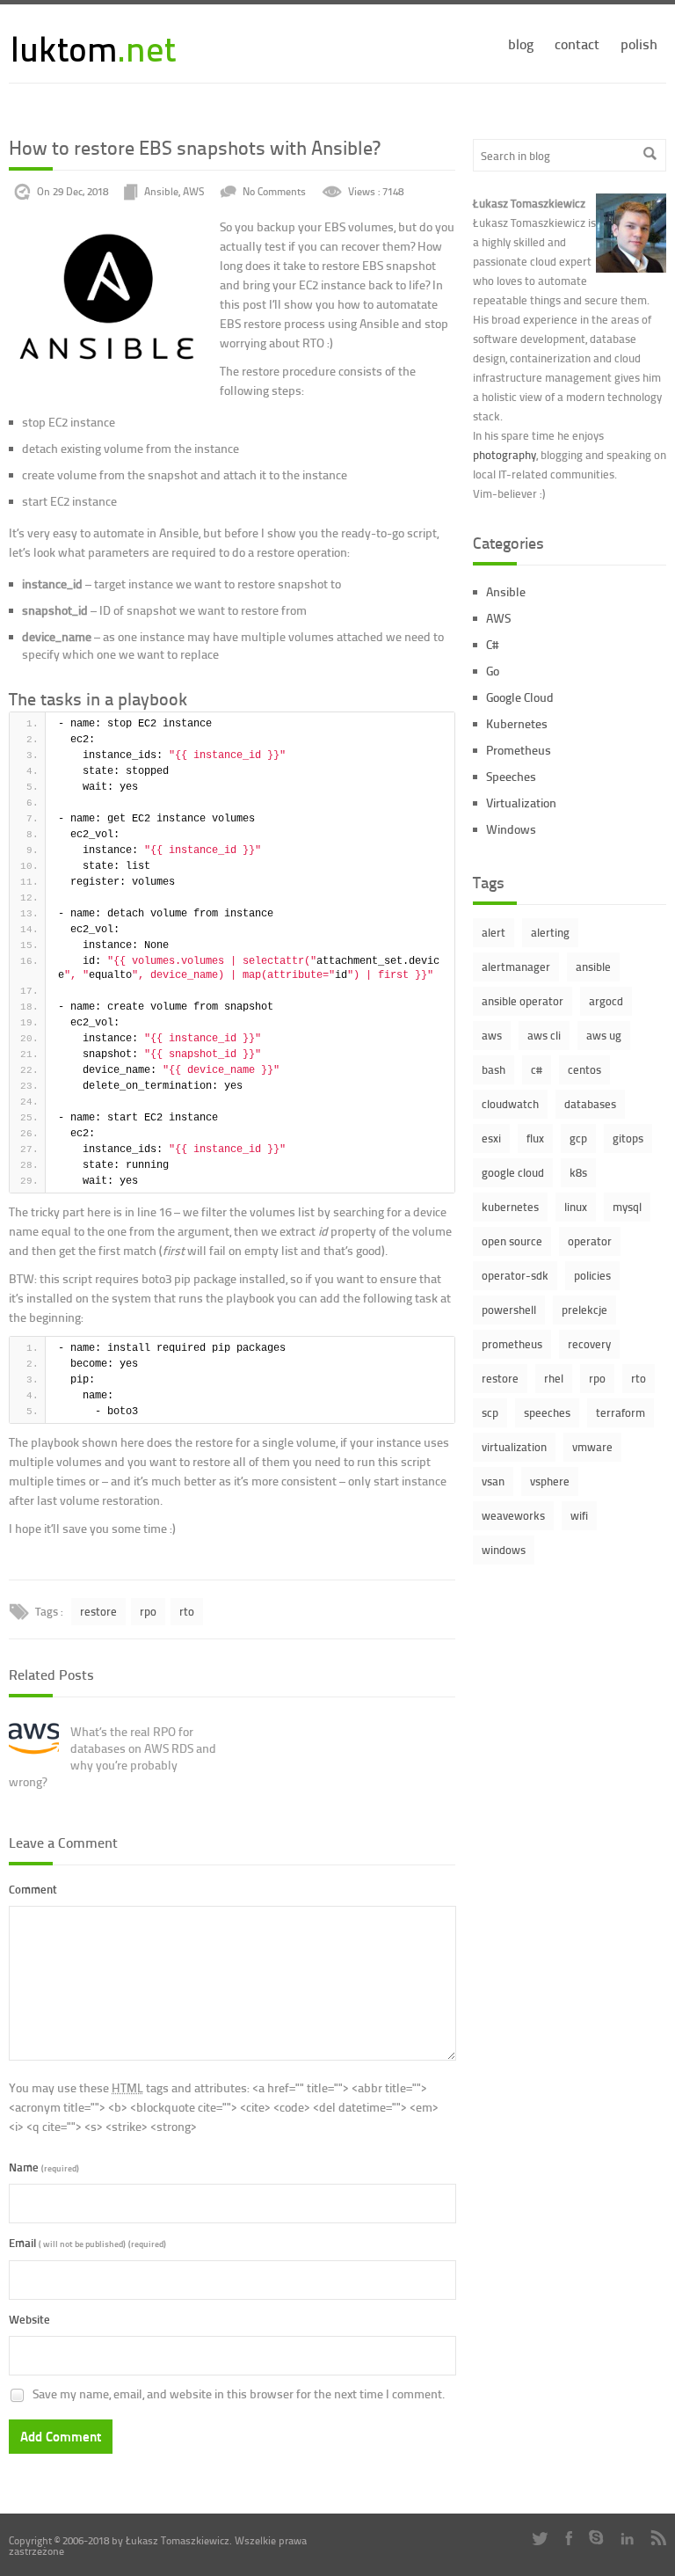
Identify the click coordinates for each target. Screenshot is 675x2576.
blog (521, 44)
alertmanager (516, 967)
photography (504, 455)
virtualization (514, 1447)
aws (492, 1035)
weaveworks (513, 1515)
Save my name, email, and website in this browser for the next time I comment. (239, 2394)
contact (577, 44)
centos (584, 1069)
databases (590, 1104)
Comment (33, 1889)
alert (494, 932)
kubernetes (510, 1207)
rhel (554, 1378)
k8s (578, 1172)
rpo (148, 1611)
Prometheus (519, 750)
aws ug (604, 1035)
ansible (593, 967)
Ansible (161, 192)
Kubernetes (517, 723)
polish (639, 44)
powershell (509, 1310)
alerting (550, 932)
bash (494, 1069)
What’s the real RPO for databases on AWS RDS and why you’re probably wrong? (112, 1756)
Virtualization (521, 803)
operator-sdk (515, 1275)
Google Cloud (520, 697)
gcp (578, 1138)
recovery (589, 1344)
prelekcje (584, 1310)
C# (492, 644)
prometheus (512, 1344)
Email (87, 2242)
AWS (193, 192)
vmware (592, 1447)
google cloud (513, 1172)
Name (44, 2167)
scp (490, 1412)
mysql (627, 1207)
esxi (491, 1138)
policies (592, 1275)
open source (512, 1241)
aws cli (544, 1035)
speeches (547, 1412)
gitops (628, 1138)
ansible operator (523, 1001)
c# (537, 1069)
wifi (579, 1515)
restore (98, 1611)
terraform (621, 1412)
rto (187, 1611)
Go (493, 671)
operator (590, 1241)
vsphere (550, 1481)
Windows (511, 829)
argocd (606, 1001)
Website (29, 2319)
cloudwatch (510, 1104)
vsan (493, 1481)
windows (504, 1550)
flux (535, 1138)
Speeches (511, 776)
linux (576, 1207)
